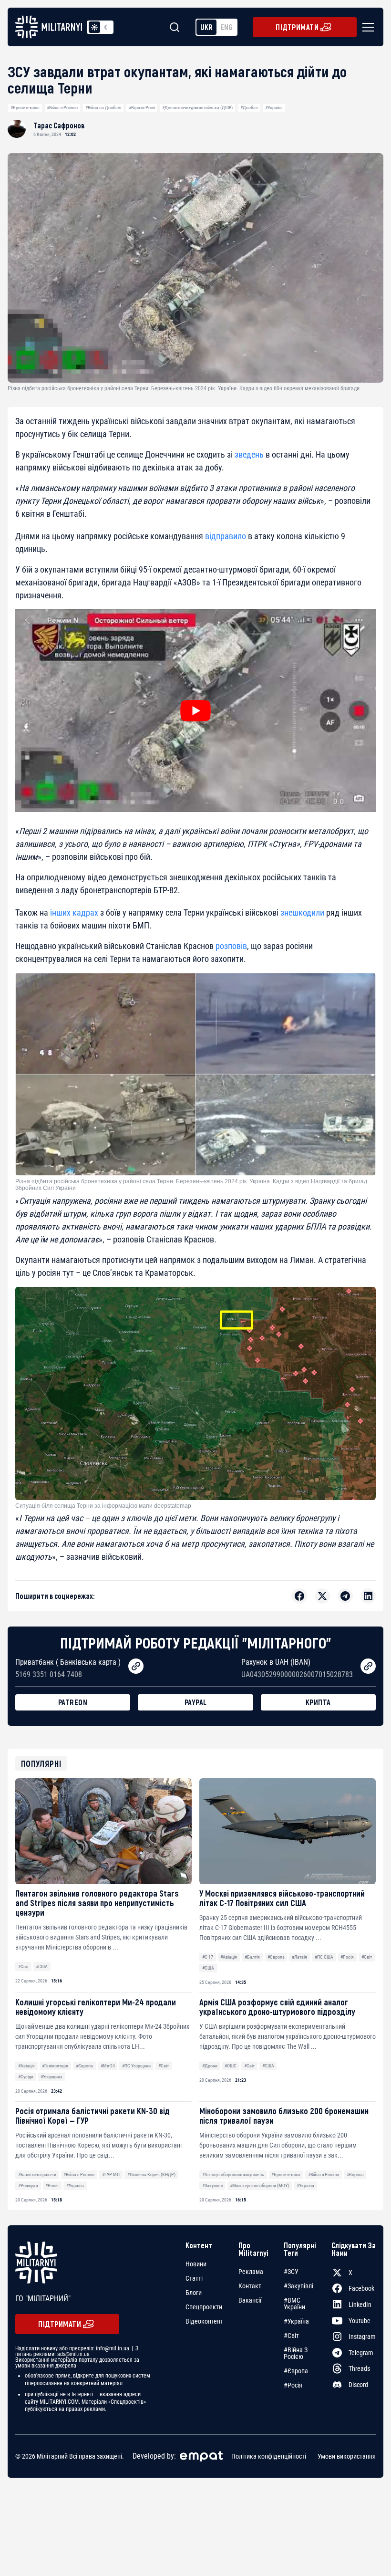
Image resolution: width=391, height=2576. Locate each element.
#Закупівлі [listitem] (298, 2286)
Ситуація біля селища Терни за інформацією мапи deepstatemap (103, 1506)
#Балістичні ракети (37, 2174)
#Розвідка (28, 2185)
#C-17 (208, 1957)
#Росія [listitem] (293, 2385)
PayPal (196, 1702)
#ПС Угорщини (136, 2066)
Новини (196, 2264)
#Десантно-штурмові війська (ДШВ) (197, 108)
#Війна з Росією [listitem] (296, 2353)
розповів (231, 946)
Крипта (318, 1702)
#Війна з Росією (62, 108)
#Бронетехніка (25, 108)
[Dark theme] (106, 27)
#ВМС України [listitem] (294, 2304)
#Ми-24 (108, 2066)
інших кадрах (74, 913)
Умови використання (347, 2456)
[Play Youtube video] (195, 711)
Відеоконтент (204, 2321)
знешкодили (302, 913)
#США (42, 1966)
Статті (194, 2278)
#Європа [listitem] (296, 2371)
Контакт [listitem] (250, 2286)
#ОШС (231, 2066)
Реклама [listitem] (251, 2272)
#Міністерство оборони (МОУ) (259, 2185)
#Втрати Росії (142, 108)
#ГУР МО (111, 2174)
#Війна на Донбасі (103, 108)
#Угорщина (51, 2077)
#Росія (347, 1957)
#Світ (23, 1966)
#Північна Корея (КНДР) (151, 2174)
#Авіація (229, 1957)
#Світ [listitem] (291, 2336)
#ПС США (324, 1957)
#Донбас (249, 108)
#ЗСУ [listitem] (291, 2272)
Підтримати (297, 27)
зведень (249, 454)
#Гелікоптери (55, 2066)
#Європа (276, 1957)
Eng (226, 27)
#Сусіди (26, 2077)
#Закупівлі (212, 2185)
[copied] (136, 1666)
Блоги (194, 2293)
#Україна (274, 108)
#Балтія (252, 1957)
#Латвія (299, 1957)
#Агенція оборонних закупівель (233, 2174)
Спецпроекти (204, 2307)
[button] (366, 27)
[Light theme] (94, 27)
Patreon (73, 1702)
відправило (226, 536)
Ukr (206, 27)
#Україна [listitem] (296, 2321)
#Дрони (210, 2066)
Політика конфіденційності (269, 2456)
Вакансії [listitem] (250, 2300)
